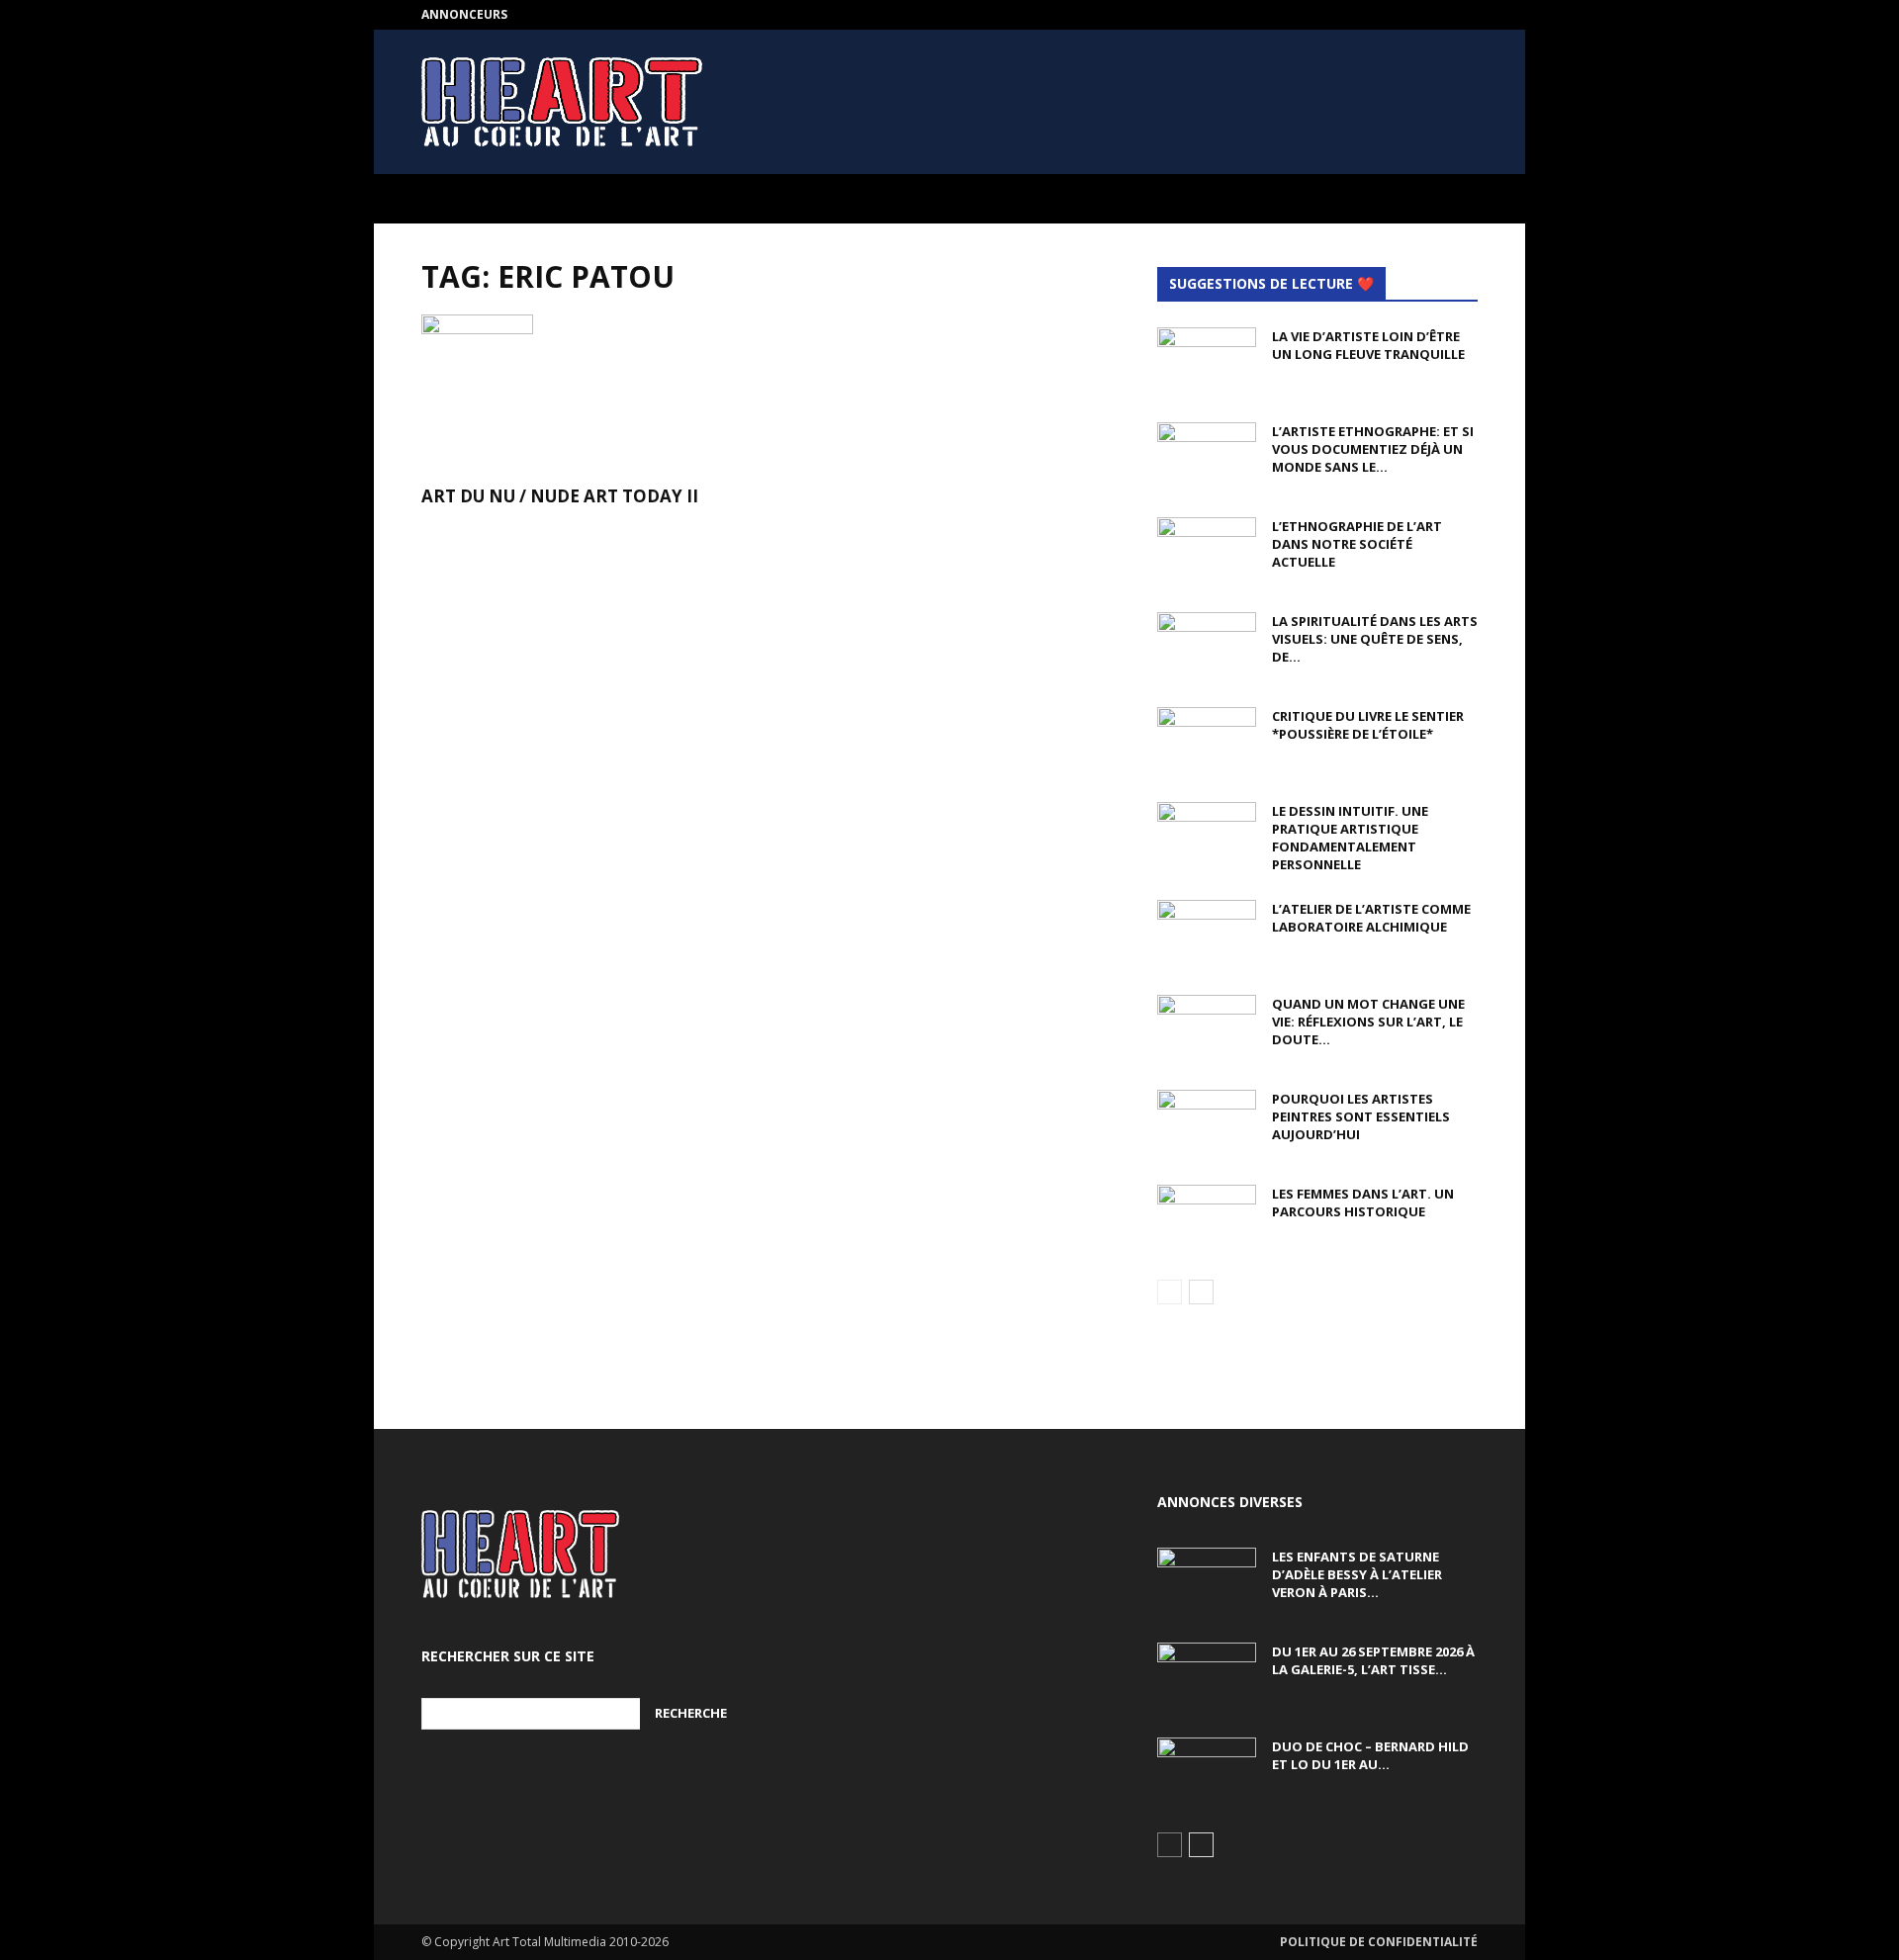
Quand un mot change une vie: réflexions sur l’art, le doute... (1368, 1022)
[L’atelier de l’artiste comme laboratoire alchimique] (1207, 935)
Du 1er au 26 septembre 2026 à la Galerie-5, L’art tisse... (1373, 1660)
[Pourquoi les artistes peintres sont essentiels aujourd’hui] (1207, 1124)
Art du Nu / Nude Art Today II (560, 496)
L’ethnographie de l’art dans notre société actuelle (1357, 544)
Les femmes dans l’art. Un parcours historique (1363, 1203)
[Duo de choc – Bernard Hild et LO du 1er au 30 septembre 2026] (1207, 1772)
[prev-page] (1170, 1292)
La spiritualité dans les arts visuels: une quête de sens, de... (1375, 639)
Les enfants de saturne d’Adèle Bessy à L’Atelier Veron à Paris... (1357, 1574)
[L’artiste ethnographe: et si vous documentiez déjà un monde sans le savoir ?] (1207, 457)
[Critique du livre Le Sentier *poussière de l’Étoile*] (1207, 742)
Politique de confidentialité (1379, 1942)
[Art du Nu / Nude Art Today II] (582, 394)
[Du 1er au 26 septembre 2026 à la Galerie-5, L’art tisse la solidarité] (1207, 1677)
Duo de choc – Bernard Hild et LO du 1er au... (1370, 1755)
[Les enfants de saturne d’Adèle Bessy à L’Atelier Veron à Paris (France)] (1207, 1582)
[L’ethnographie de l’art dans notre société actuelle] (1207, 552)
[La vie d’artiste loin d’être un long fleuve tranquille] (1207, 362)
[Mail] (1463, 15)
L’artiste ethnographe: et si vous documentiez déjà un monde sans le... (1373, 449)
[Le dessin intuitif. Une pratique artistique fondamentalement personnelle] (1207, 837)
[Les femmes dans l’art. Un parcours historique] (1207, 1219)
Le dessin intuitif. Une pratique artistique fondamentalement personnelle (1350, 838)
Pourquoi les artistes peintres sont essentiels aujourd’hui (1361, 1116)
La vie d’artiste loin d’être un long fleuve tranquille (1368, 345)
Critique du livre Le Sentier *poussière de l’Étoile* (1368, 725)
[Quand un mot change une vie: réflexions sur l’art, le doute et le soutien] (1207, 1029)
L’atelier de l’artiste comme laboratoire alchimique (1371, 918)
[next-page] (1201, 1292)
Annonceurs (464, 14)
